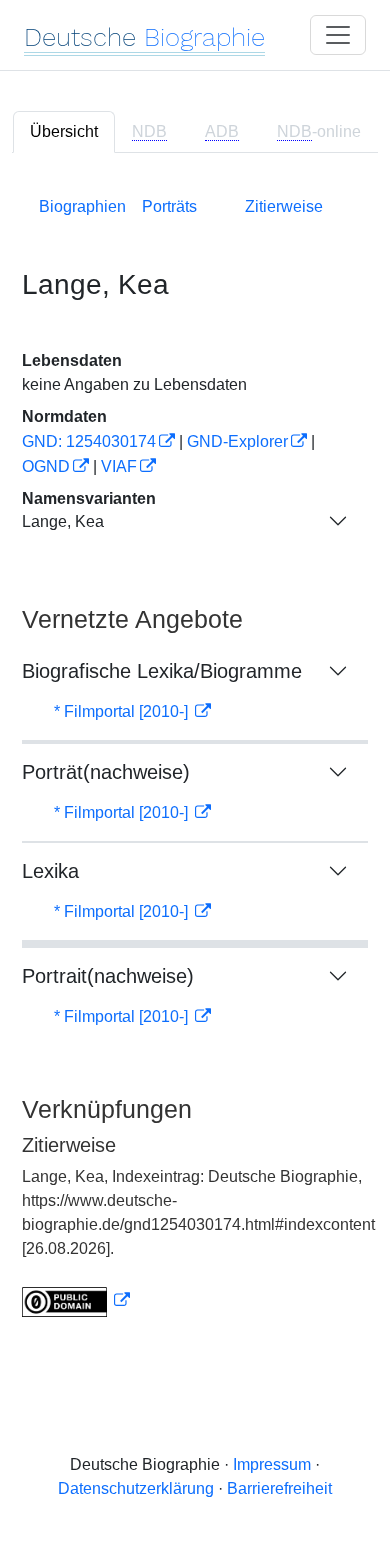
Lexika (50, 871)
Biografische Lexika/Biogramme (162, 671)
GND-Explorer (237, 441)
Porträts (169, 206)
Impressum (272, 1464)
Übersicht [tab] (64, 131)
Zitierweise (284, 206)
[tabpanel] (195, 753)
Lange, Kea (63, 521)
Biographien (82, 206)
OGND (46, 466)
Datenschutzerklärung (136, 1488)
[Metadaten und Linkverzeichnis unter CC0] (76, 1300)
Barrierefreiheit (279, 1488)
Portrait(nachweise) (108, 976)
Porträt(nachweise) (106, 772)
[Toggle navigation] (338, 35)
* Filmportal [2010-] (123, 711)
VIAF (119, 466)
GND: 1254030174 (89, 441)
